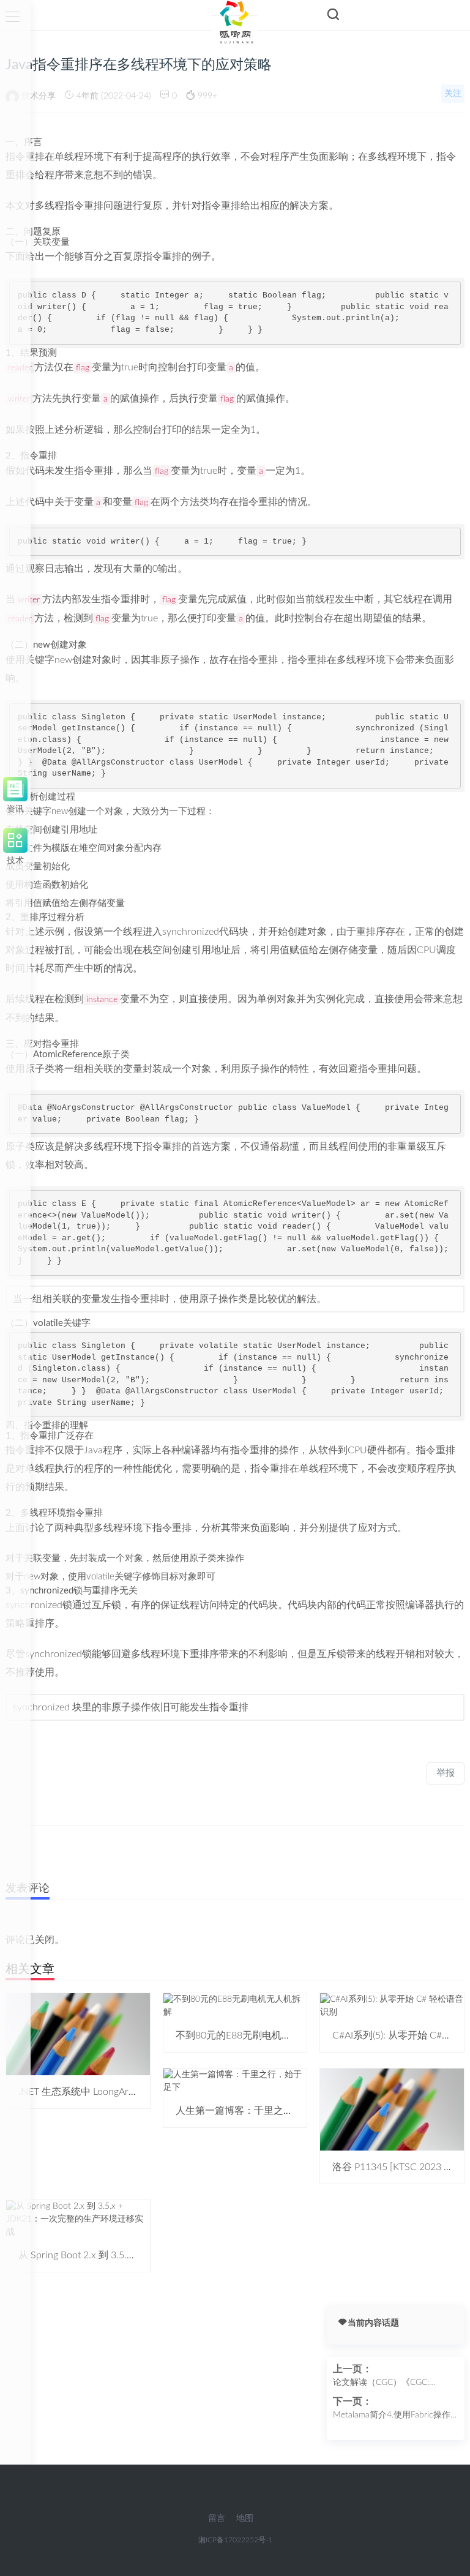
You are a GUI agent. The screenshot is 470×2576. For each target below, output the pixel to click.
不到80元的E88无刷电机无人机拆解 (253, 2035)
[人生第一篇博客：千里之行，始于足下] (235, 2081)
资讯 (15, 807)
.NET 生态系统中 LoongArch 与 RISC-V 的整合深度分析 (136, 2092)
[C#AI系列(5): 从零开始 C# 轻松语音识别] (392, 2006)
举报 (446, 1773)
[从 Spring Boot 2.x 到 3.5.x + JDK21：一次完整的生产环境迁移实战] (78, 2219)
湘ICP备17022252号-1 (235, 2540)
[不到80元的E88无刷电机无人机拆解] (235, 2006)
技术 (15, 859)
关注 (453, 94)
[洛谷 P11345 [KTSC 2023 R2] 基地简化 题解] (392, 2110)
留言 (217, 2518)
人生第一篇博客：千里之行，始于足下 (259, 2111)
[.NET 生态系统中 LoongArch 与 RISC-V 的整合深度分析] (78, 2034)
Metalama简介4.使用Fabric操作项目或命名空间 (392, 2416)
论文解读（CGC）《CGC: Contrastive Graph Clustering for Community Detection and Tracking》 (394, 2384)
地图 (245, 2518)
